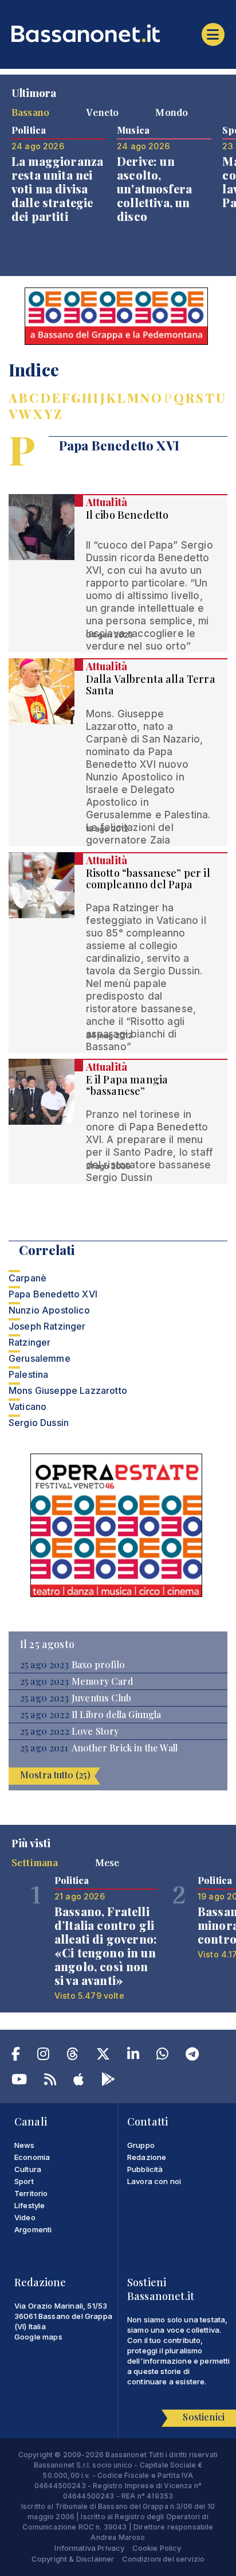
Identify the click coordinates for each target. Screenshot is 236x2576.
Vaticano (27, 1406)
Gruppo (141, 2145)
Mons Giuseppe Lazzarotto (68, 1390)
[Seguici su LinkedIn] (133, 2056)
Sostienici (204, 2417)
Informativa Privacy (89, 2548)
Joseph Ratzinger (47, 1326)
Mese (107, 1862)
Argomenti (33, 2229)
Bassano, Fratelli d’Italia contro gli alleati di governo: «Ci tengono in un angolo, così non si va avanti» (106, 1946)
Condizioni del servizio (164, 2559)
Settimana (35, 1862)
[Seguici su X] (103, 2056)
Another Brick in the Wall (125, 1748)
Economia (32, 2157)
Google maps (38, 2337)
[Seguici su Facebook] (16, 2056)
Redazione (147, 2157)
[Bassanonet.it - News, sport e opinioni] (118, 33)
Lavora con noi (154, 2181)
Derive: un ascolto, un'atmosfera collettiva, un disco (154, 189)
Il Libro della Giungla (117, 1715)
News (25, 2145)
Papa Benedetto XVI (53, 1294)
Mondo (172, 112)
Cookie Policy (157, 2548)
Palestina (28, 1374)
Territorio (31, 2193)
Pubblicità (145, 2169)
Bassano (30, 112)
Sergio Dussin (39, 1423)
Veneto (102, 112)
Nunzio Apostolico (49, 1310)
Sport (24, 2181)
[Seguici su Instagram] (43, 2056)
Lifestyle (29, 2205)
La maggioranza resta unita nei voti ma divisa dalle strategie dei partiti (57, 189)
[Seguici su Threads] (72, 2056)
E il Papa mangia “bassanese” (127, 1085)
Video (25, 2217)
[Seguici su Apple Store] (78, 2081)
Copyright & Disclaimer (73, 2559)
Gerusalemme (40, 1358)
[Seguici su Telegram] (192, 2056)
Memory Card (102, 1681)
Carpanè (27, 1278)
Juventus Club (101, 1698)
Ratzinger (29, 1342)
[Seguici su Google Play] (108, 2081)
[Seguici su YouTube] (19, 2081)
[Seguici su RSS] (50, 2081)
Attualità (107, 502)
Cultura (28, 2169)
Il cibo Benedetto (127, 515)
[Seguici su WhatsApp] (162, 2056)
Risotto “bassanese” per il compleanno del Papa (148, 879)
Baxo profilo (98, 1665)
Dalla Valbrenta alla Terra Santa (151, 685)
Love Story (95, 1731)
